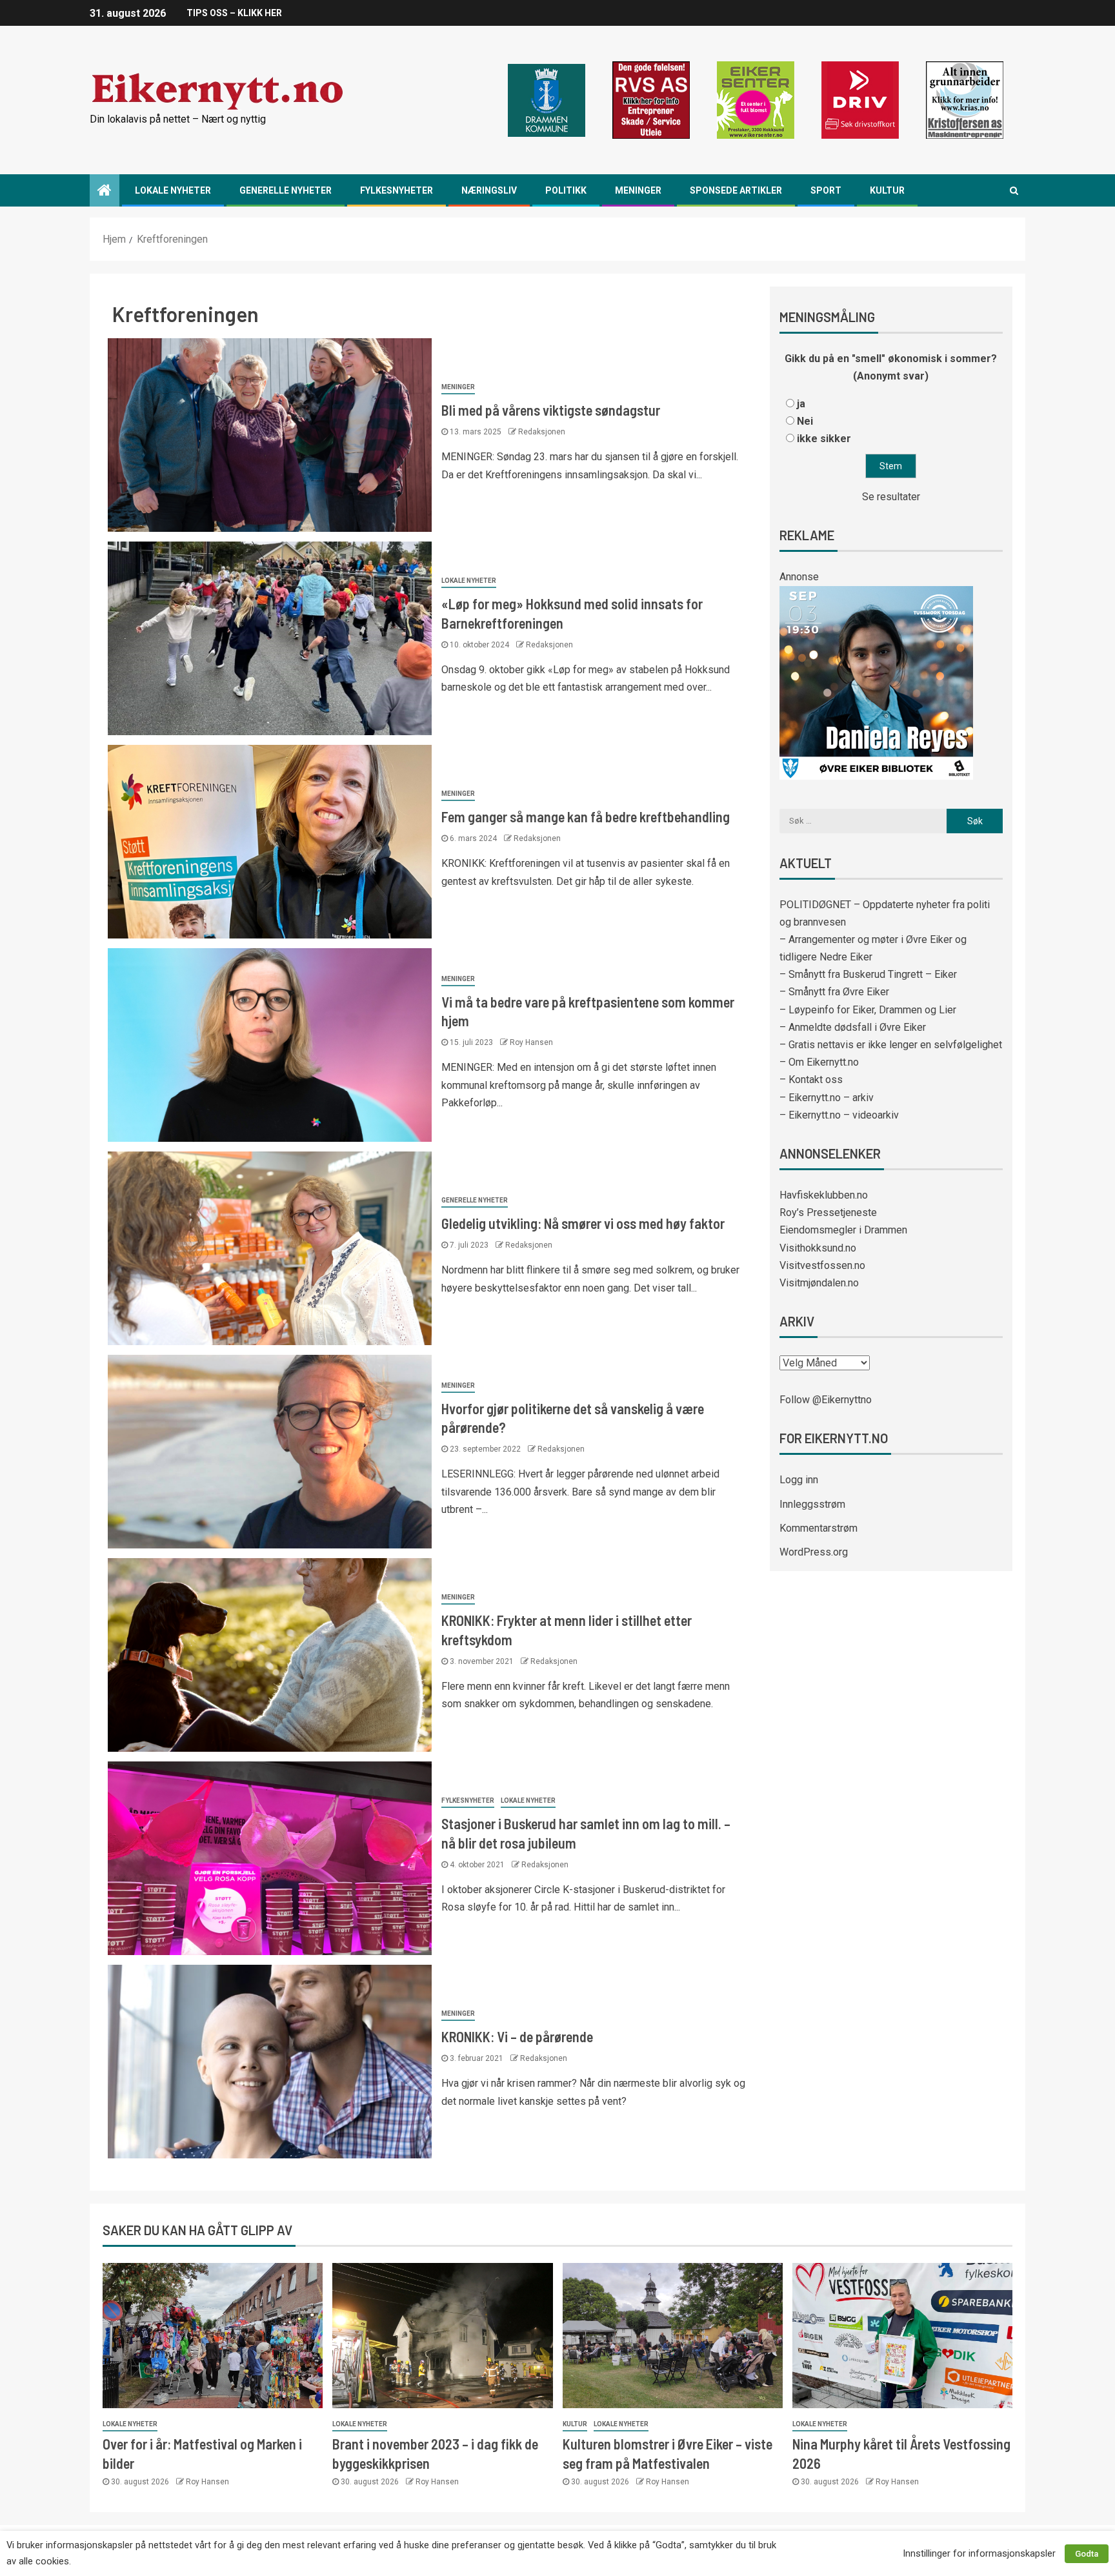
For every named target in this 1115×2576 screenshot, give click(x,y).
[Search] (1014, 190)
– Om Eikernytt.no (819, 1062)
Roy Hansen (531, 1042)
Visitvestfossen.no (822, 1265)
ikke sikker (824, 439)
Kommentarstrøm (819, 1528)
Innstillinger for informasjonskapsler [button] (979, 2553)
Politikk (566, 190)
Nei (805, 421)
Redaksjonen (542, 432)
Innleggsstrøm (812, 1504)
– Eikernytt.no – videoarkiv (839, 1115)
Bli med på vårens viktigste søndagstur (551, 410)
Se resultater (891, 497)
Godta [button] (1087, 2554)
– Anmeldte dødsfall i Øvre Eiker (853, 1027)
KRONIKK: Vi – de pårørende (517, 2036)
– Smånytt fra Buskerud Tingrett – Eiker (868, 974)
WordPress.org (814, 1552)
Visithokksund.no (818, 1248)
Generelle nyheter (286, 190)
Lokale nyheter (173, 190)
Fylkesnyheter (397, 190)
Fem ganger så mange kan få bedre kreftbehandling (586, 816)
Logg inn (799, 1480)
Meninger (638, 190)
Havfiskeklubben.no (824, 1195)
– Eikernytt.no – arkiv (827, 1098)
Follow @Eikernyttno (826, 1400)
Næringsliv (489, 190)
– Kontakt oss (811, 1080)
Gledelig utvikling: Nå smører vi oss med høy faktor (583, 1223)
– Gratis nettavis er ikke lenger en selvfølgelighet (891, 1045)
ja (801, 404)
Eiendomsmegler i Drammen (843, 1230)
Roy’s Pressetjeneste (828, 1212)
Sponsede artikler (736, 190)
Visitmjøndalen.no (819, 1283)
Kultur (887, 190)
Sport (826, 190)
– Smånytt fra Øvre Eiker (834, 992)
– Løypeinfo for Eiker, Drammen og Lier (868, 1010)
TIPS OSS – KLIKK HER (234, 13)
